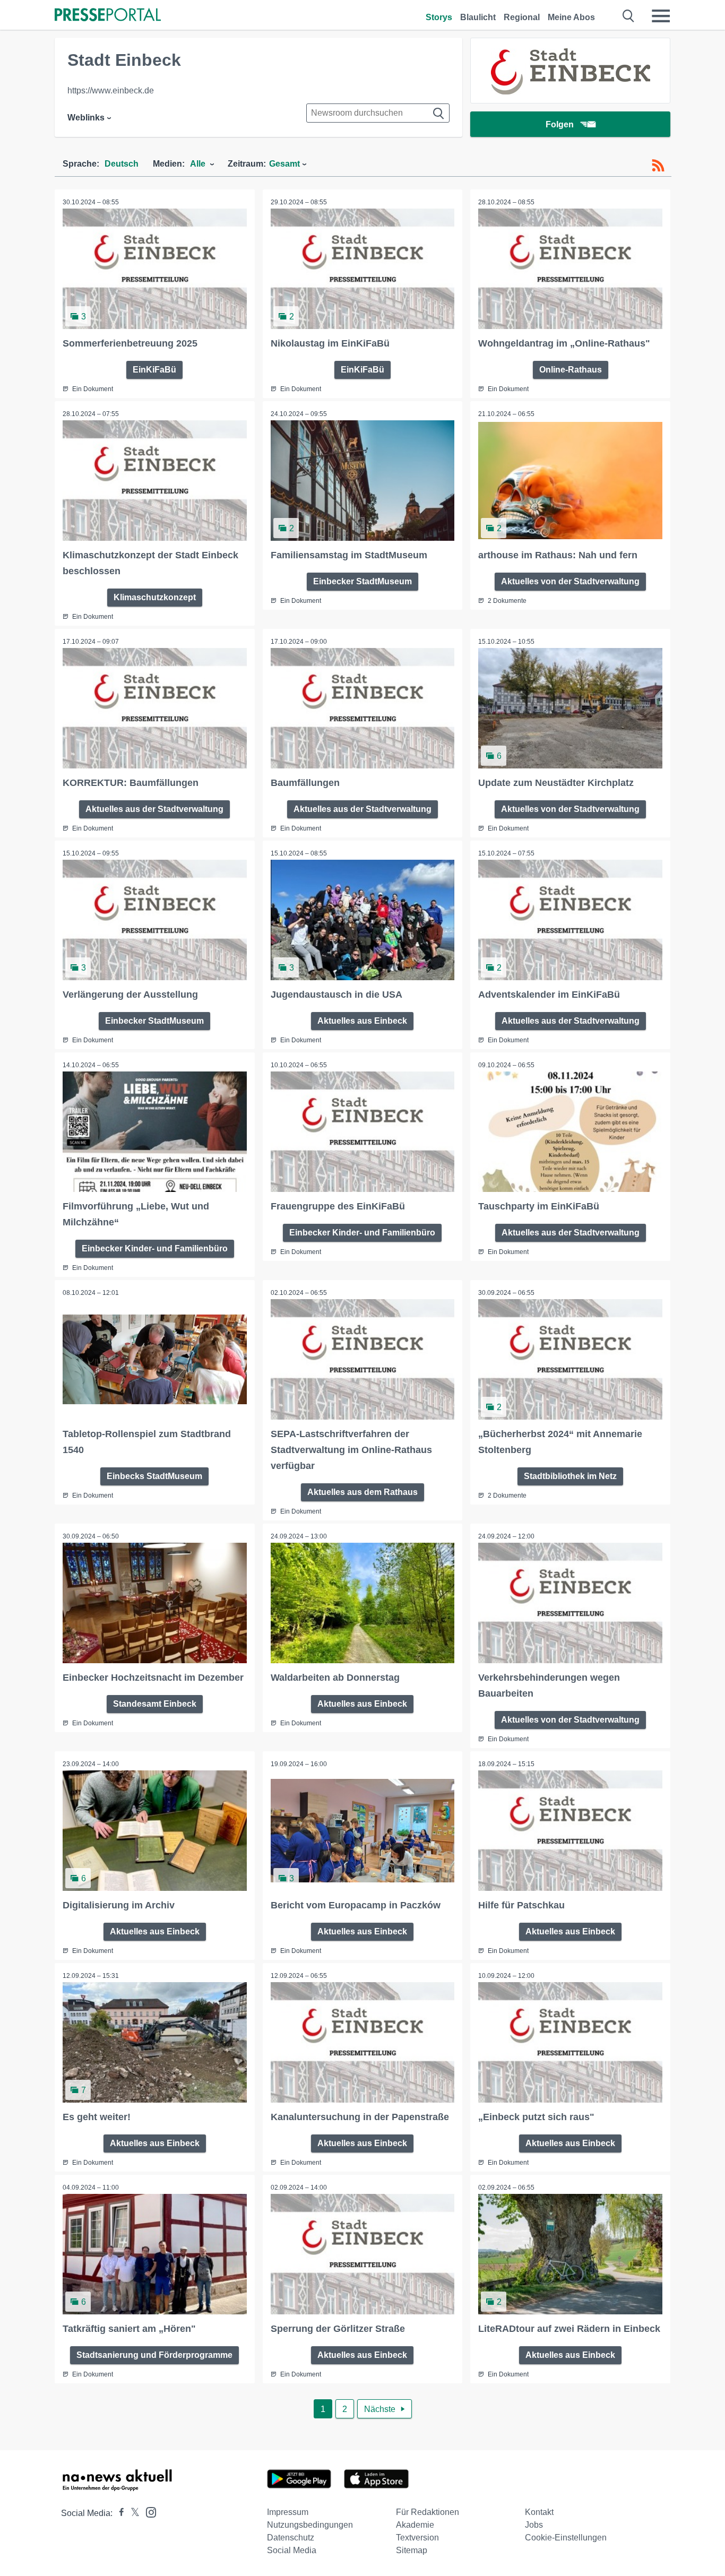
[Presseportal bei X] (132, 2513)
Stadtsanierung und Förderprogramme (154, 2355)
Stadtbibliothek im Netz (570, 1476)
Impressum (288, 2512)
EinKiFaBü (154, 370)
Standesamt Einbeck (155, 1704)
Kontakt (539, 2512)
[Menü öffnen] (661, 16)
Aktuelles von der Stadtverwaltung (570, 581)
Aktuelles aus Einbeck (362, 1021)
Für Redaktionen (428, 2512)
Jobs (534, 2525)
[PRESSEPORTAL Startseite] (108, 16)
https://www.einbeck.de (111, 90)
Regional (522, 17)
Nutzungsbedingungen (310, 2525)
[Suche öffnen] (629, 16)
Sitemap (412, 2550)
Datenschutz (291, 2538)
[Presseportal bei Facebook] (118, 2513)
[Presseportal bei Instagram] (148, 2512)
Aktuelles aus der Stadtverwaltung (154, 809)
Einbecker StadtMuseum (362, 581)
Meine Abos (571, 17)
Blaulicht (478, 17)
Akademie (415, 2525)
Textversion (417, 2538)
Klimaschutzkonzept (155, 597)
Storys (439, 17)
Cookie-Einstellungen (566, 2538)
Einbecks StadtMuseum (154, 1476)
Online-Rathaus (571, 370)
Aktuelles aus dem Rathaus (362, 1492)
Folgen (560, 124)
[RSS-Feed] (658, 166)
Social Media (292, 2550)
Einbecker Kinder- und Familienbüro (155, 1248)
